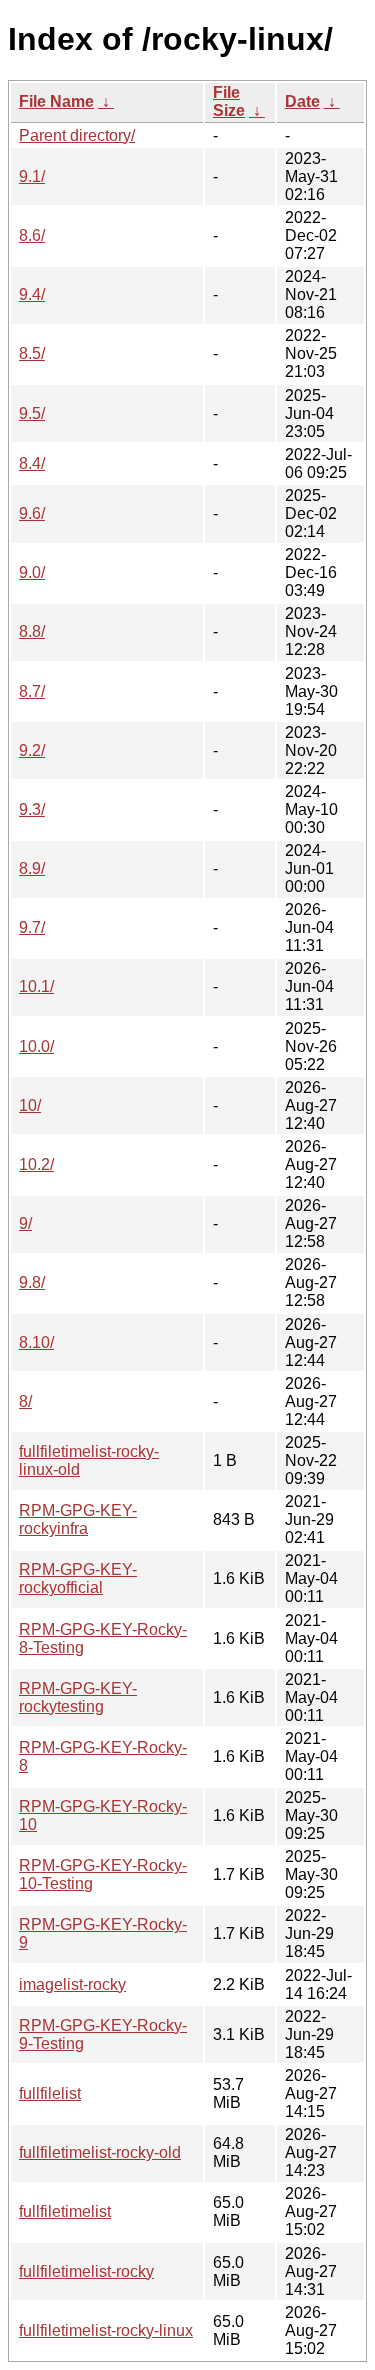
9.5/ (32, 413)
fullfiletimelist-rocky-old (100, 2152)
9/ (25, 1223)
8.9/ (32, 868)
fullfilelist (50, 2093)
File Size (229, 101)
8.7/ (32, 691)
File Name (56, 101)
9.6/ (32, 513)
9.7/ (32, 927)
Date (302, 101)
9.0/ (32, 572)
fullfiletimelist (65, 2211)
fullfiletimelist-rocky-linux (106, 2330)
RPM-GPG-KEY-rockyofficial (78, 1578)
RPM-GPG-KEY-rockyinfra (78, 1519)
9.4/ (32, 294)
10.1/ (36, 986)
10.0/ (36, 1046)
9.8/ (32, 1282)
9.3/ (32, 809)
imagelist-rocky (72, 1984)
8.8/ (32, 631)
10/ (30, 1105)
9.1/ (32, 176)
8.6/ (32, 235)
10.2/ (36, 1164)
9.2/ (32, 750)
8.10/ (36, 1342)
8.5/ (32, 353)
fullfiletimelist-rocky (86, 2271)
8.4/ (32, 463)
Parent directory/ (77, 135)
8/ (25, 1401)
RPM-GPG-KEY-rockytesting (78, 1697)
